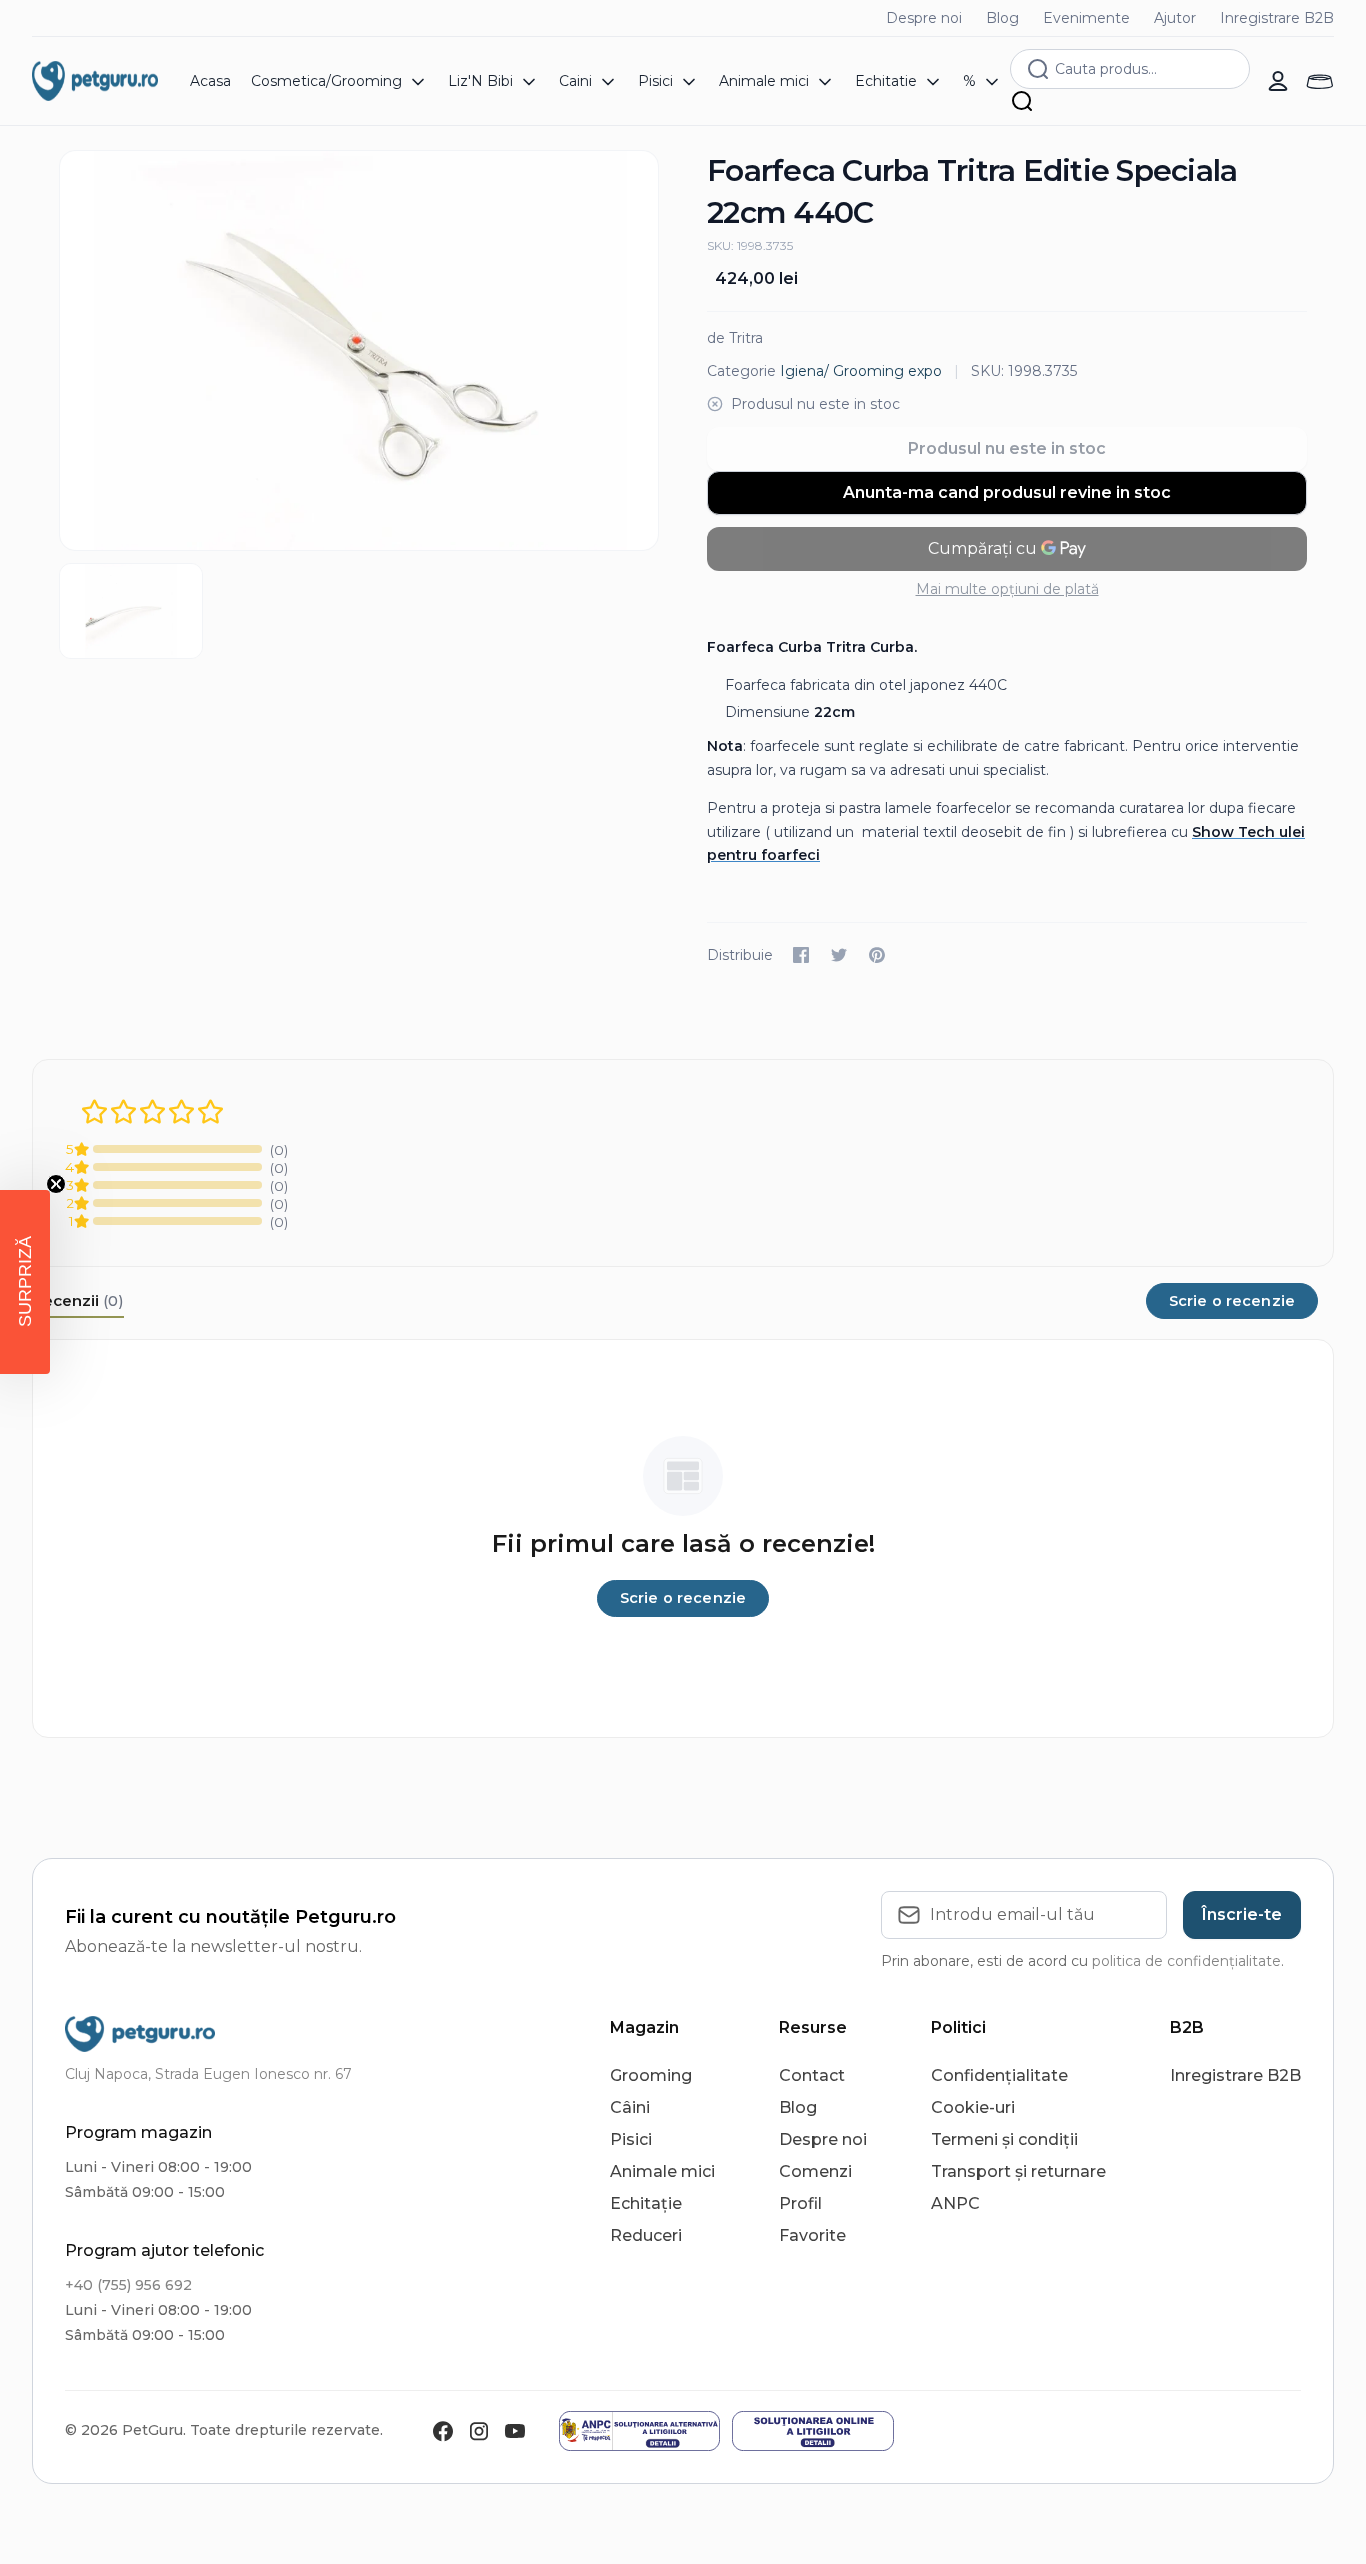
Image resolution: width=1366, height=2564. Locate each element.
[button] (25, 1282)
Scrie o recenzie (1232, 1301)
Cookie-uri (973, 2107)
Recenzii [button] (78, 1300)
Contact (812, 2075)
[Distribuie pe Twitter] (839, 955)
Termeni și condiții (1004, 2139)
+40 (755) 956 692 (128, 2285)
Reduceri (646, 2235)
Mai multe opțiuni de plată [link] (1007, 589)
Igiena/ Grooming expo (861, 371)
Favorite (812, 2235)
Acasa (210, 81)
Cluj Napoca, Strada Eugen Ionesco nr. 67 (208, 2074)
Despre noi (924, 18)
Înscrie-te (1242, 1914)
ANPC (955, 2203)
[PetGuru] (95, 81)
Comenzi (815, 2171)
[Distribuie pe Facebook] (801, 955)
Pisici (631, 2139)
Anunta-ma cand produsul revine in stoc (1007, 492)
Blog (1002, 18)
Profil (800, 2203)
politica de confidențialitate (1186, 1961)
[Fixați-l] (877, 955)
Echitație (646, 2203)
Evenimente (1086, 18)
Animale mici (662, 2171)
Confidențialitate (999, 2075)
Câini (630, 2107)
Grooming (651, 2075)
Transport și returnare (1018, 2171)
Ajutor (1175, 18)
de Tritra (735, 338)
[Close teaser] (56, 1184)
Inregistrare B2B (1277, 18)
